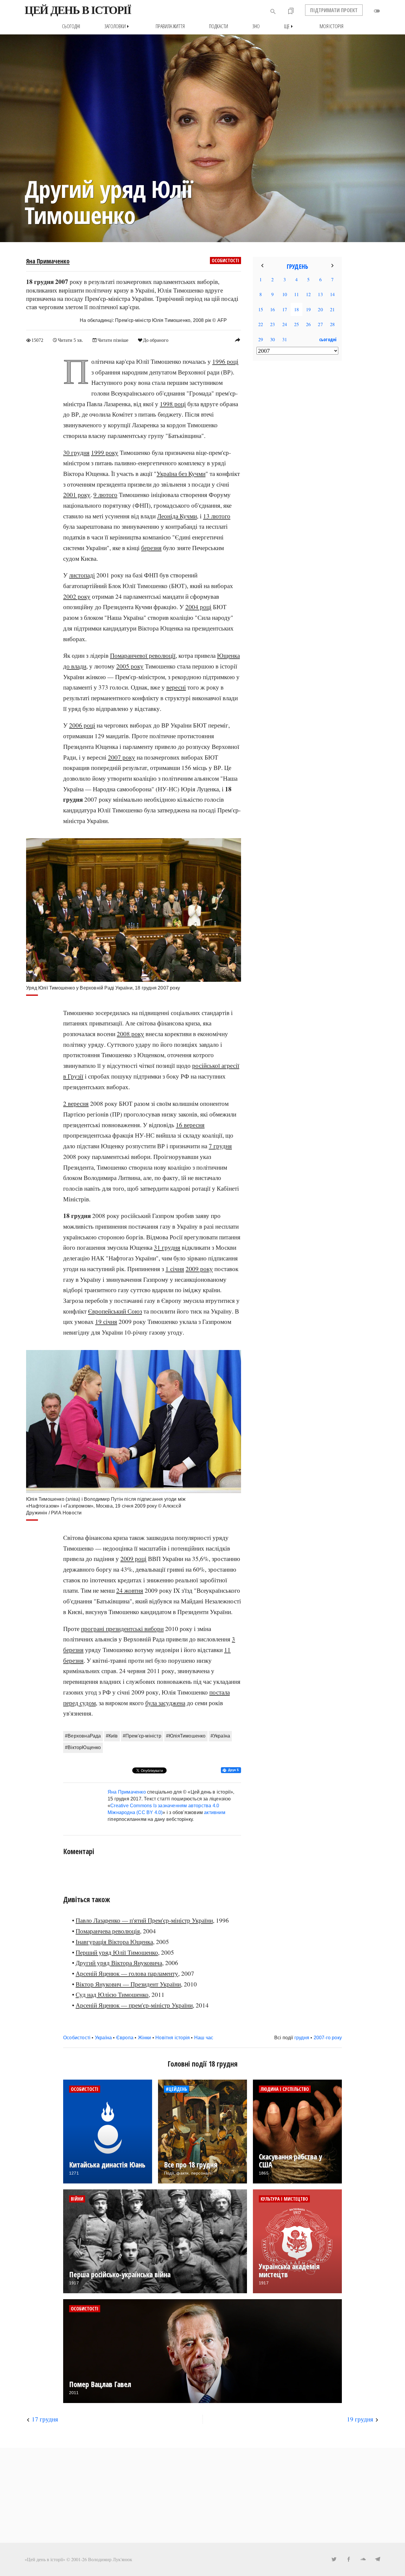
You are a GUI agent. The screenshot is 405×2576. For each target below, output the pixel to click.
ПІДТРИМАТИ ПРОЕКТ (334, 10)
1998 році (173, 404)
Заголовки (118, 26)
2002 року (77, 596)
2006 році (82, 725)
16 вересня (190, 1125)
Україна (103, 2038)
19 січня (106, 1322)
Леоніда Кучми (177, 516)
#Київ (112, 1736)
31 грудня (167, 1247)
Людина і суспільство (285, 2089)
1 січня (175, 1269)
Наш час (204, 2038)
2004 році (198, 607)
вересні (176, 687)
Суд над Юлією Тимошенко (112, 1994)
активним (215, 1812)
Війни (77, 2199)
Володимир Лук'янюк (110, 2559)
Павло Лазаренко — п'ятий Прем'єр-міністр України (144, 1920)
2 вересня (76, 1103)
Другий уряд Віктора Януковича (119, 1963)
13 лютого (217, 516)
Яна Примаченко (48, 261)
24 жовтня (130, 1590)
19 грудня (360, 2419)
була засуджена (165, 1703)
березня (151, 548)
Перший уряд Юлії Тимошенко (117, 1952)
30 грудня (76, 452)
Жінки (145, 2038)
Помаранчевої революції (143, 655)
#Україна (220, 1736)
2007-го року (328, 2038)
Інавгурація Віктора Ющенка (114, 1942)
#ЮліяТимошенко (186, 1736)
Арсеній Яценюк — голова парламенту (127, 1973)
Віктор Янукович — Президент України (128, 1984)
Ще (290, 26)
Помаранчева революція (108, 1931)
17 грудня (45, 2419)
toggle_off (377, 11)
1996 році (225, 361)
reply (237, 340)
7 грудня (220, 1146)
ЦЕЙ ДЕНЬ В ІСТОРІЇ (78, 10)
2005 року (130, 666)
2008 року (130, 1034)
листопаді (82, 575)
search (273, 12)
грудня (302, 2038)
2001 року (77, 495)
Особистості (225, 261)
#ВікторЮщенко (83, 1747)
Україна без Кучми (181, 474)
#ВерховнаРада (83, 1736)
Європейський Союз (115, 1311)
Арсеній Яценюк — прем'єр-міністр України (134, 2005)
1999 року (105, 452)
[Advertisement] (297, 462)
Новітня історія (173, 2038)
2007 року (122, 757)
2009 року (199, 1269)
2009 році (133, 1559)
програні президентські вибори (122, 1629)
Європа (125, 2038)
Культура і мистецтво (284, 2199)
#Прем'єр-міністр (142, 1736)
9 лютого (105, 495)
